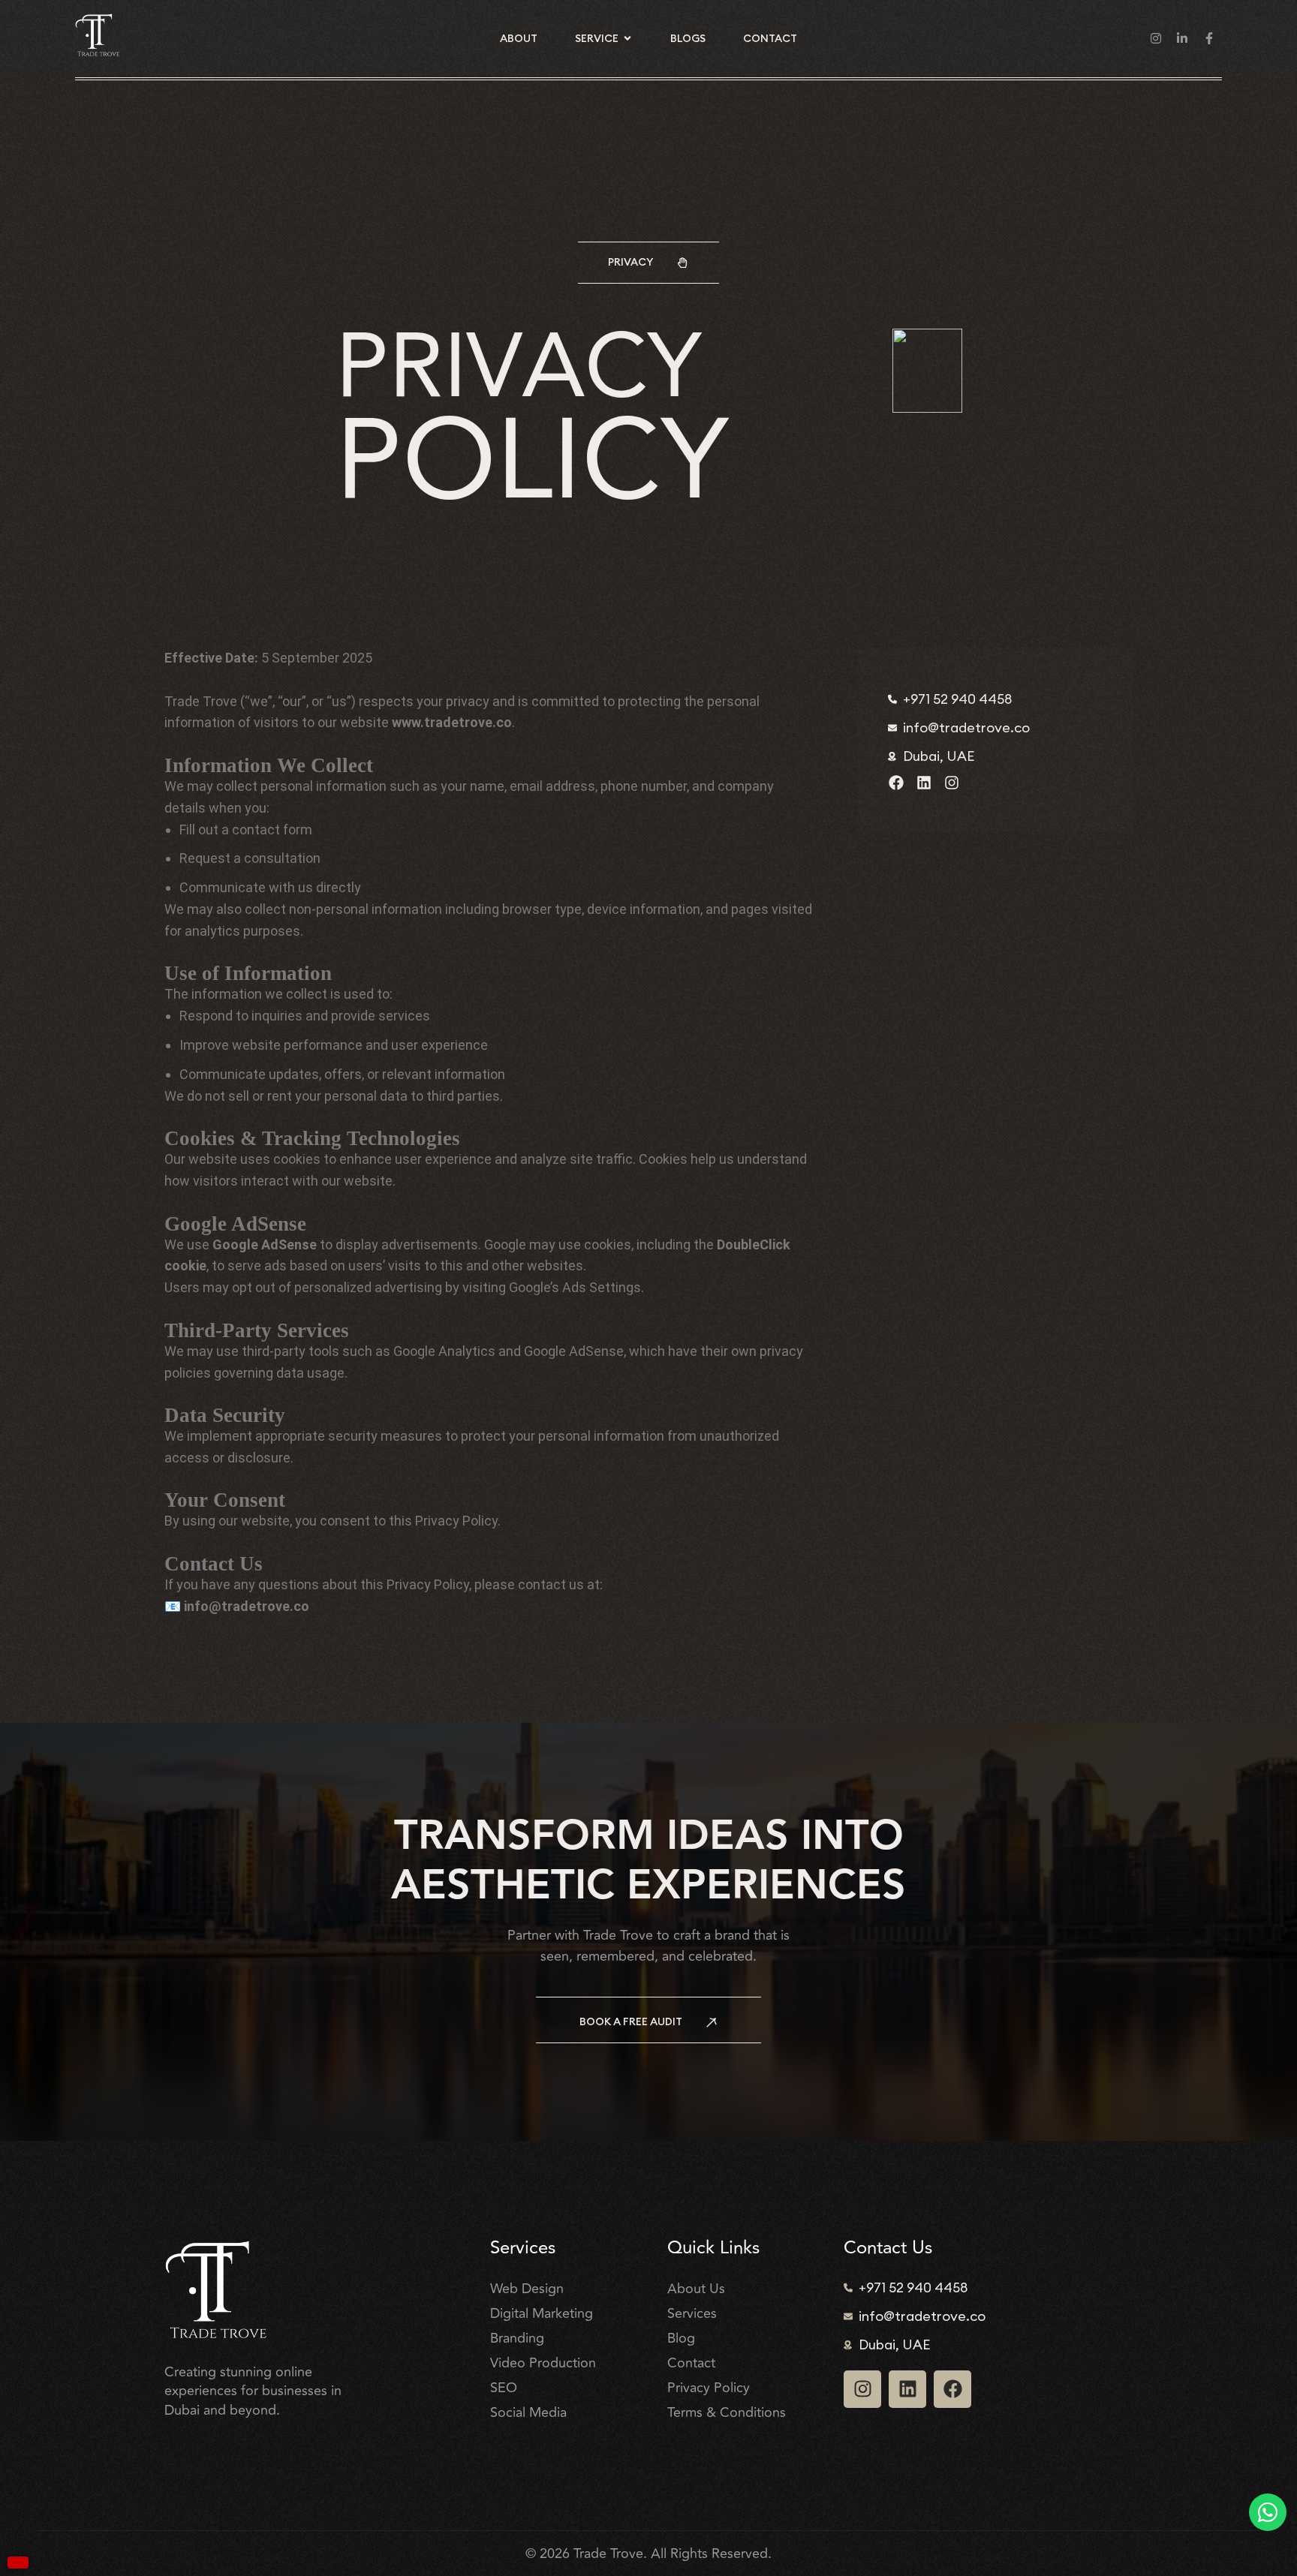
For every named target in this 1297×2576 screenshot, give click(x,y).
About (519, 38)
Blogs (688, 38)
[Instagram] (952, 783)
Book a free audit (631, 2021)
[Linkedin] (924, 783)
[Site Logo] (98, 34)
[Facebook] (896, 783)
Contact (770, 38)
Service (597, 38)
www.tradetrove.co (452, 722)
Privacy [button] (630, 262)
